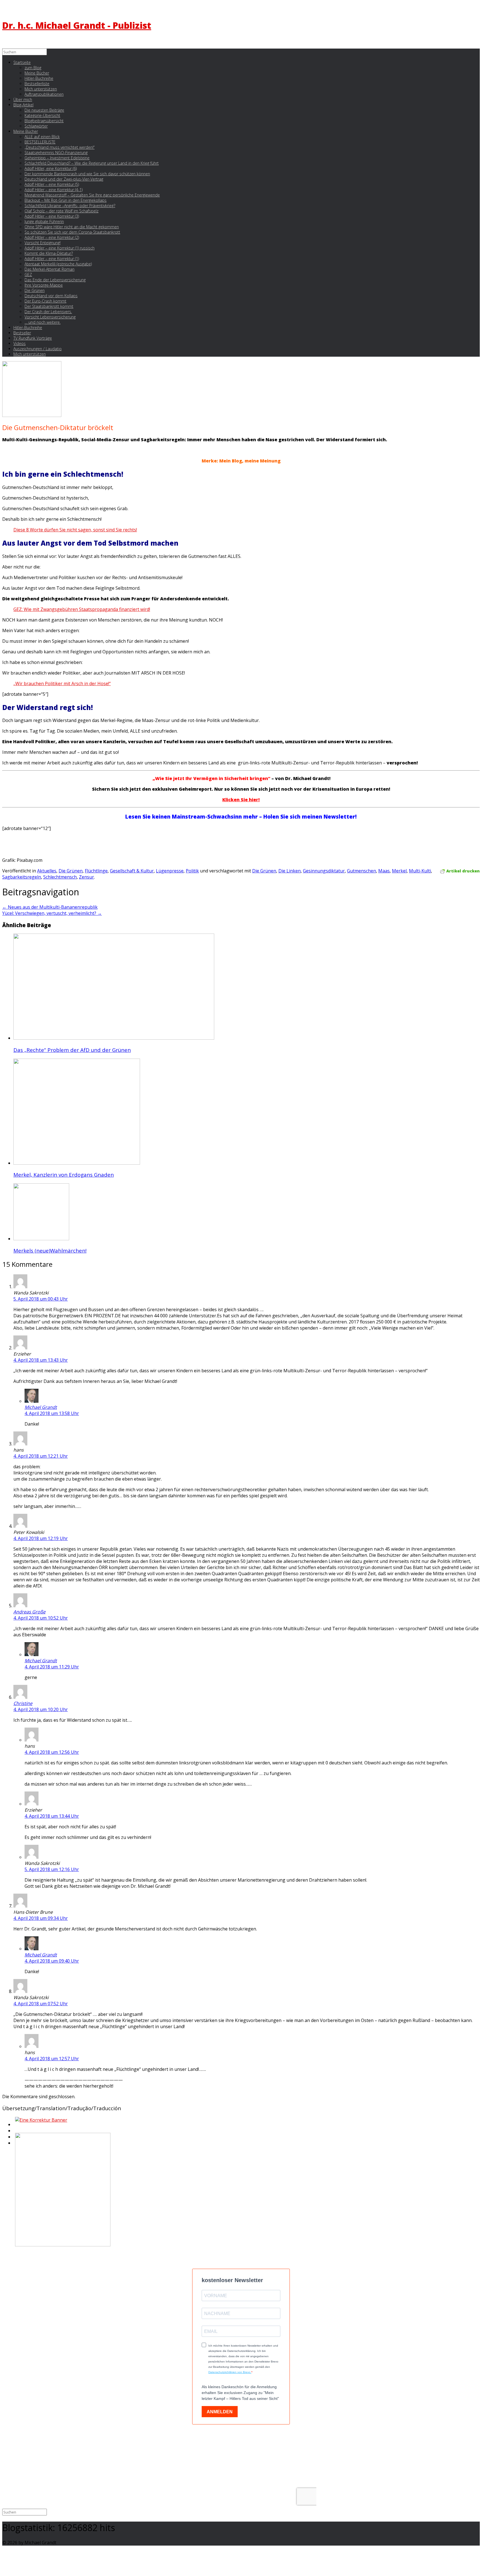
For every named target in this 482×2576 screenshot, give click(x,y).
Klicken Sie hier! (241, 800)
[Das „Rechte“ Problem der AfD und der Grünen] (114, 1038)
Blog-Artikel (23, 105)
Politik (192, 871)
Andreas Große (29, 1612)
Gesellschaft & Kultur (132, 871)
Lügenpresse (170, 871)
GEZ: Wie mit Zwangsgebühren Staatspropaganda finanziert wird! (82, 609)
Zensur (86, 877)
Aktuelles (47, 871)
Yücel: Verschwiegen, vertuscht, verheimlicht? (52, 913)
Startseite (22, 62)
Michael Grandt (41, 1407)
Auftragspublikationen (44, 94)
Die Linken (290, 871)
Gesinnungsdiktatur (324, 871)
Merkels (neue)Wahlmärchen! (50, 1250)
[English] (15, 2126)
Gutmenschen (361, 871)
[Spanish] (15, 2145)
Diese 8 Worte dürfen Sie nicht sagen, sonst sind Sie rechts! (75, 530)
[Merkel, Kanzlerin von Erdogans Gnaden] (77, 1163)
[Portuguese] (15, 2138)
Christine (23, 1703)
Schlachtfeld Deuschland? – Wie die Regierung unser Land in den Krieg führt (92, 163)
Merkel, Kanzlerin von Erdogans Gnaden (64, 1175)
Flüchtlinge (96, 871)
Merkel (399, 871)
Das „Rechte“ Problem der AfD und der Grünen (72, 1050)
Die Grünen (71, 871)
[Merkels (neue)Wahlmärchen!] (41, 1239)
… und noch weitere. (43, 322)
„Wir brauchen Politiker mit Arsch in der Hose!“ (62, 683)
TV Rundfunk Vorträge (33, 338)
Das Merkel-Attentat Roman (50, 269)
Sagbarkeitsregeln (22, 877)
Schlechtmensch (60, 877)
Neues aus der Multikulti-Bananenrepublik (50, 907)
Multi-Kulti (420, 871)
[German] (15, 2132)
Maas (384, 871)
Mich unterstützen (30, 354)
